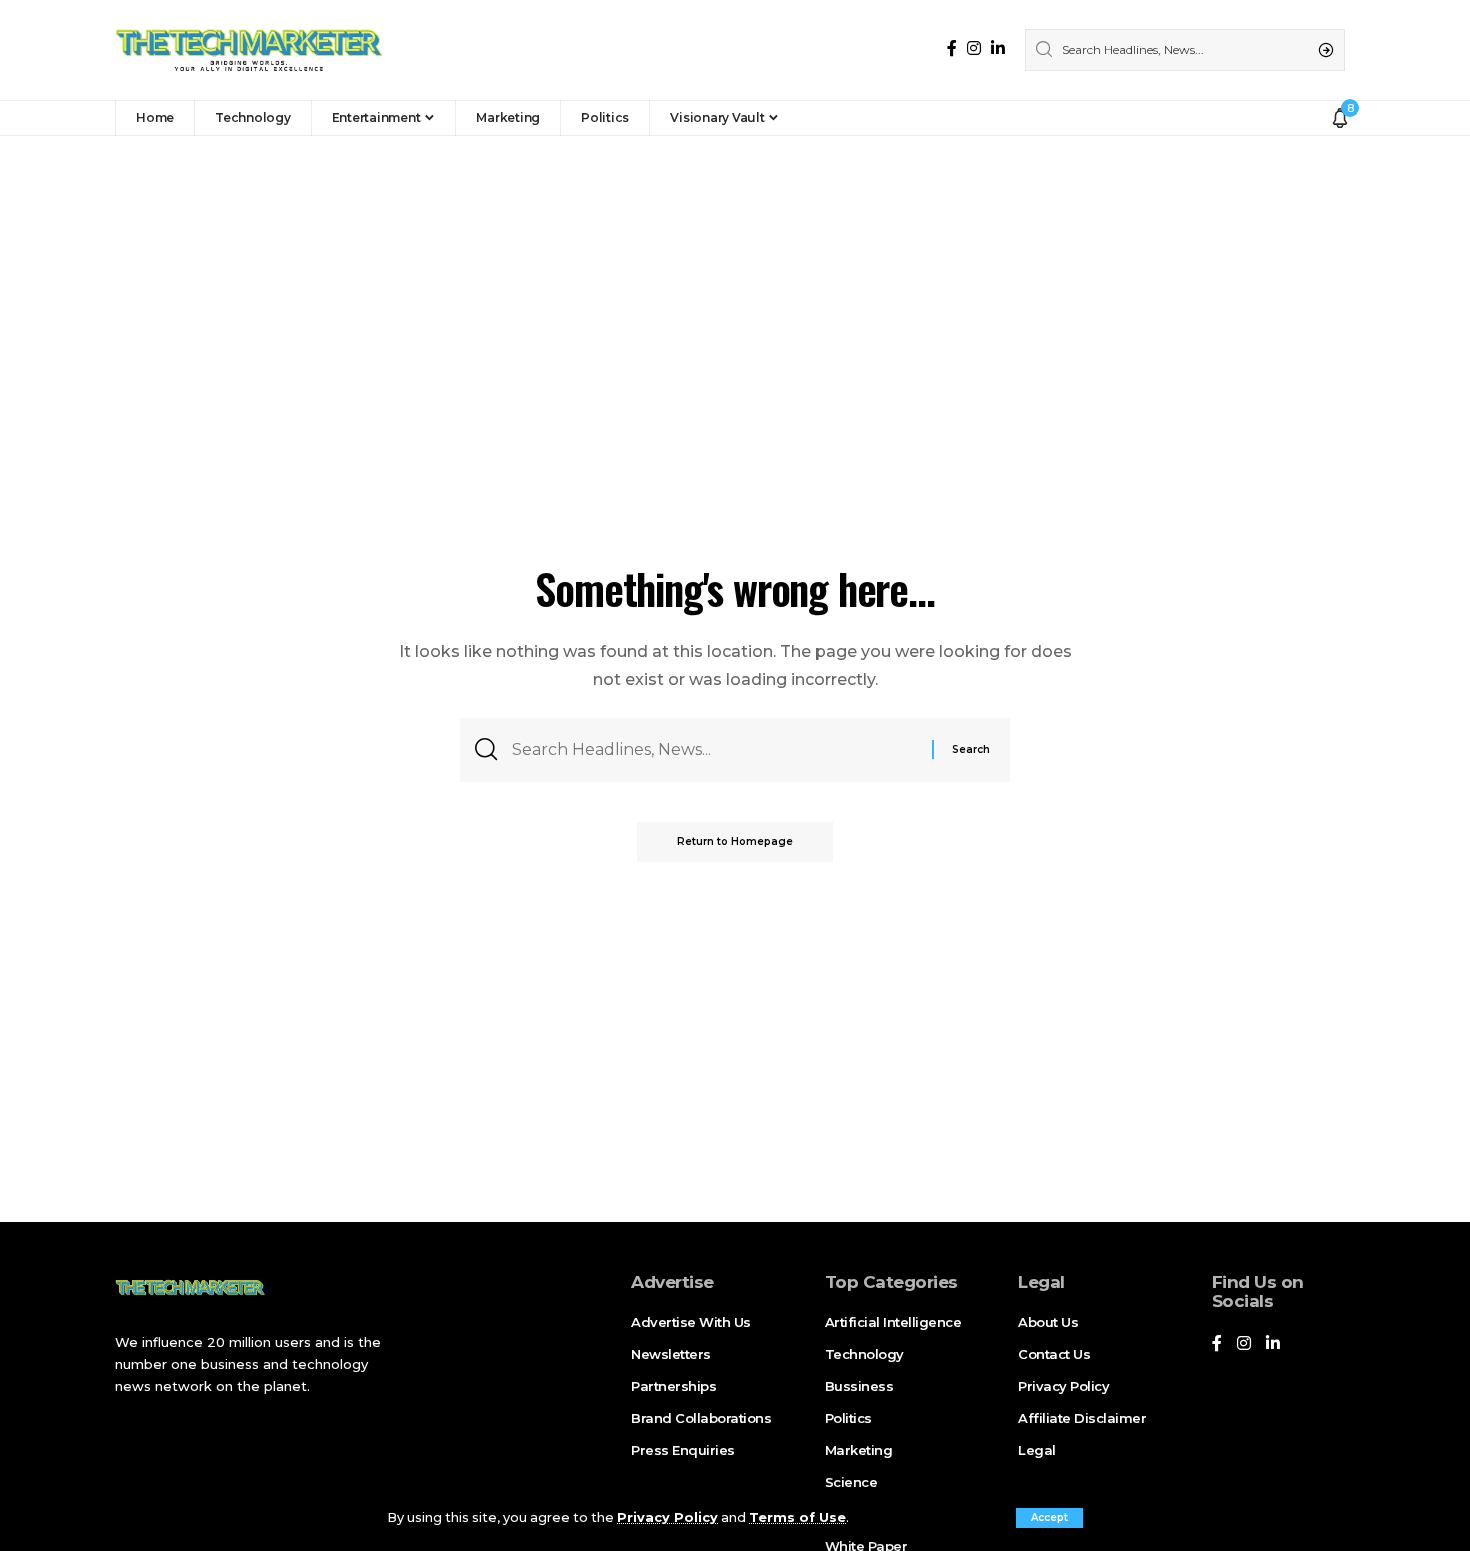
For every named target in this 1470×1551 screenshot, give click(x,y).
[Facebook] (952, 48)
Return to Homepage (735, 841)
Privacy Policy (667, 1517)
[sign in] (1312, 118)
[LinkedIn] (998, 48)
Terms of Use (797, 1517)
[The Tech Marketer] (249, 50)
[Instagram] (974, 48)
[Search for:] (714, 750)
